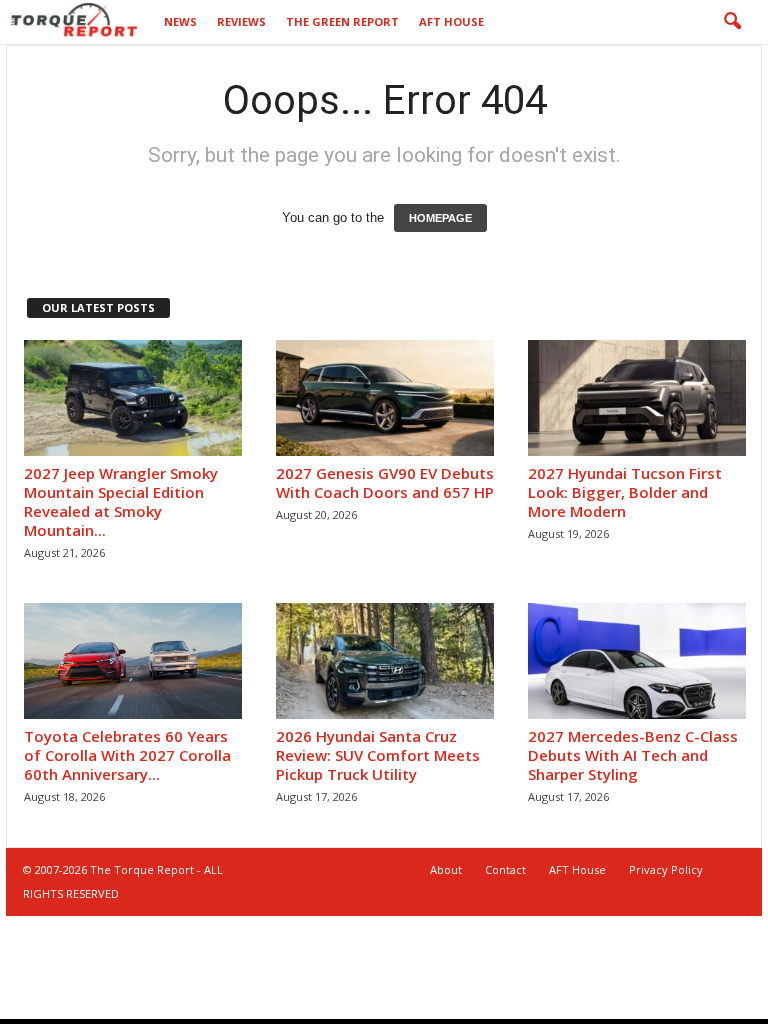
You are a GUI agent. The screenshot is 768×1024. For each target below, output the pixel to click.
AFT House (451, 21)
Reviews (241, 21)
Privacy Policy (666, 869)
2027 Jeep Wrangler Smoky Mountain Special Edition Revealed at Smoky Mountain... (121, 501)
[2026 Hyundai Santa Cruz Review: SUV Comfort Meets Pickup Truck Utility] (385, 661)
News (180, 21)
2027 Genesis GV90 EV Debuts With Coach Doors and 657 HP (385, 482)
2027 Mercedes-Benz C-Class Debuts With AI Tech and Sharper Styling (633, 755)
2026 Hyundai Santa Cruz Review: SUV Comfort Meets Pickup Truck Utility (378, 755)
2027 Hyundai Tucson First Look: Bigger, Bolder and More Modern (625, 492)
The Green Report (342, 21)
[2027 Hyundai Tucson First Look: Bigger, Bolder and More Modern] (637, 398)
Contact (505, 869)
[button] (732, 22)
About (446, 869)
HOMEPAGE (440, 218)
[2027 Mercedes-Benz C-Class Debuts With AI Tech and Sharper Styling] (637, 661)
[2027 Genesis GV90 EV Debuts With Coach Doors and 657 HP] (385, 398)
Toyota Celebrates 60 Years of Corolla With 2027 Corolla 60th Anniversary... (127, 755)
